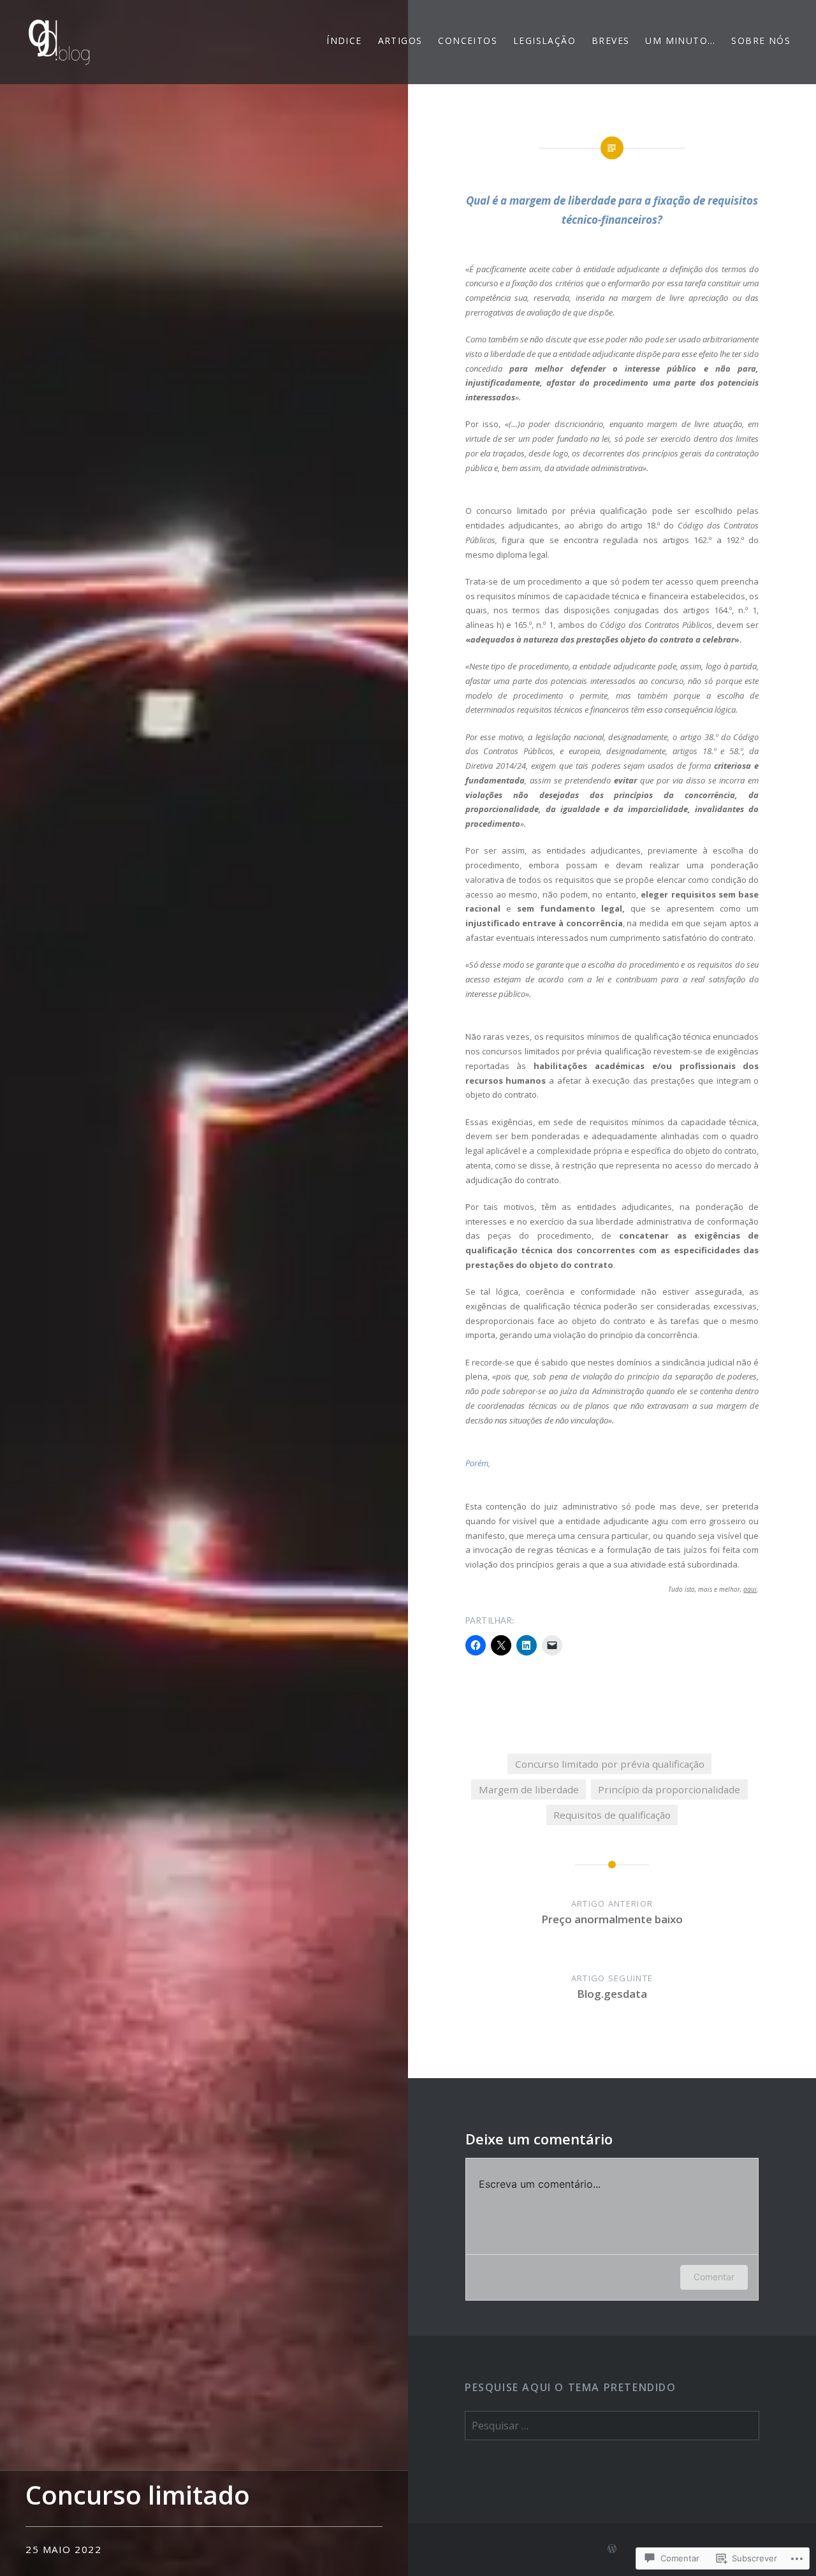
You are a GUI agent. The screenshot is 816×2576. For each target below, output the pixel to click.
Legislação (544, 40)
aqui (750, 1589)
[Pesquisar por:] (612, 2426)
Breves (610, 40)
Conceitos (468, 40)
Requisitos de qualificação (612, 1815)
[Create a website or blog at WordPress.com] (612, 2549)
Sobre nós (761, 40)
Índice (344, 40)
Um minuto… (680, 40)
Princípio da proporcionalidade (669, 1789)
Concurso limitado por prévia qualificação (610, 1764)
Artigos (400, 40)
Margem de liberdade (529, 1789)
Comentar (714, 2277)
